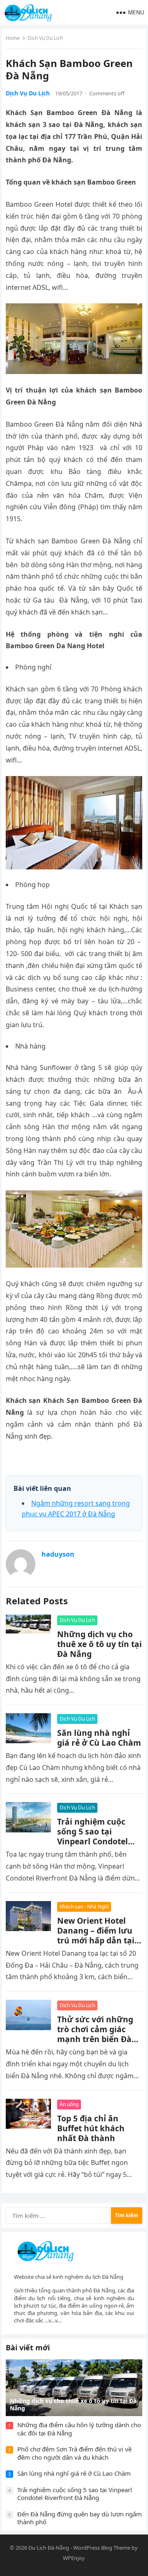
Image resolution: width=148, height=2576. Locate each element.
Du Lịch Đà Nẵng (49, 2548)
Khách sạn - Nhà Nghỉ (84, 1907)
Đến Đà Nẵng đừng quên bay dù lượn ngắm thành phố (80, 2518)
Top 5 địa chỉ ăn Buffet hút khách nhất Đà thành (91, 2128)
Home (13, 38)
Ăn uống (69, 2104)
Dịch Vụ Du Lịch (45, 38)
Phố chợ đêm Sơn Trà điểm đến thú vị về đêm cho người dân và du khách (74, 2453)
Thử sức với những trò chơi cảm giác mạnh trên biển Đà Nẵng (95, 2034)
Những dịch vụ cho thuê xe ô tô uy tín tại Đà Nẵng (99, 1644)
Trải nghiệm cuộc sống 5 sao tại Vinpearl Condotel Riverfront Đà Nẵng (96, 1836)
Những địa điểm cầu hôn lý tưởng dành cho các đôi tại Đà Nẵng (79, 2429)
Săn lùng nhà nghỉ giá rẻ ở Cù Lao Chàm (99, 1738)
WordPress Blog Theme (102, 2548)
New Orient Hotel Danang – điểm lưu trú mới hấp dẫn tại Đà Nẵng (96, 1935)
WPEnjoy (74, 2558)
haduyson (58, 1554)
